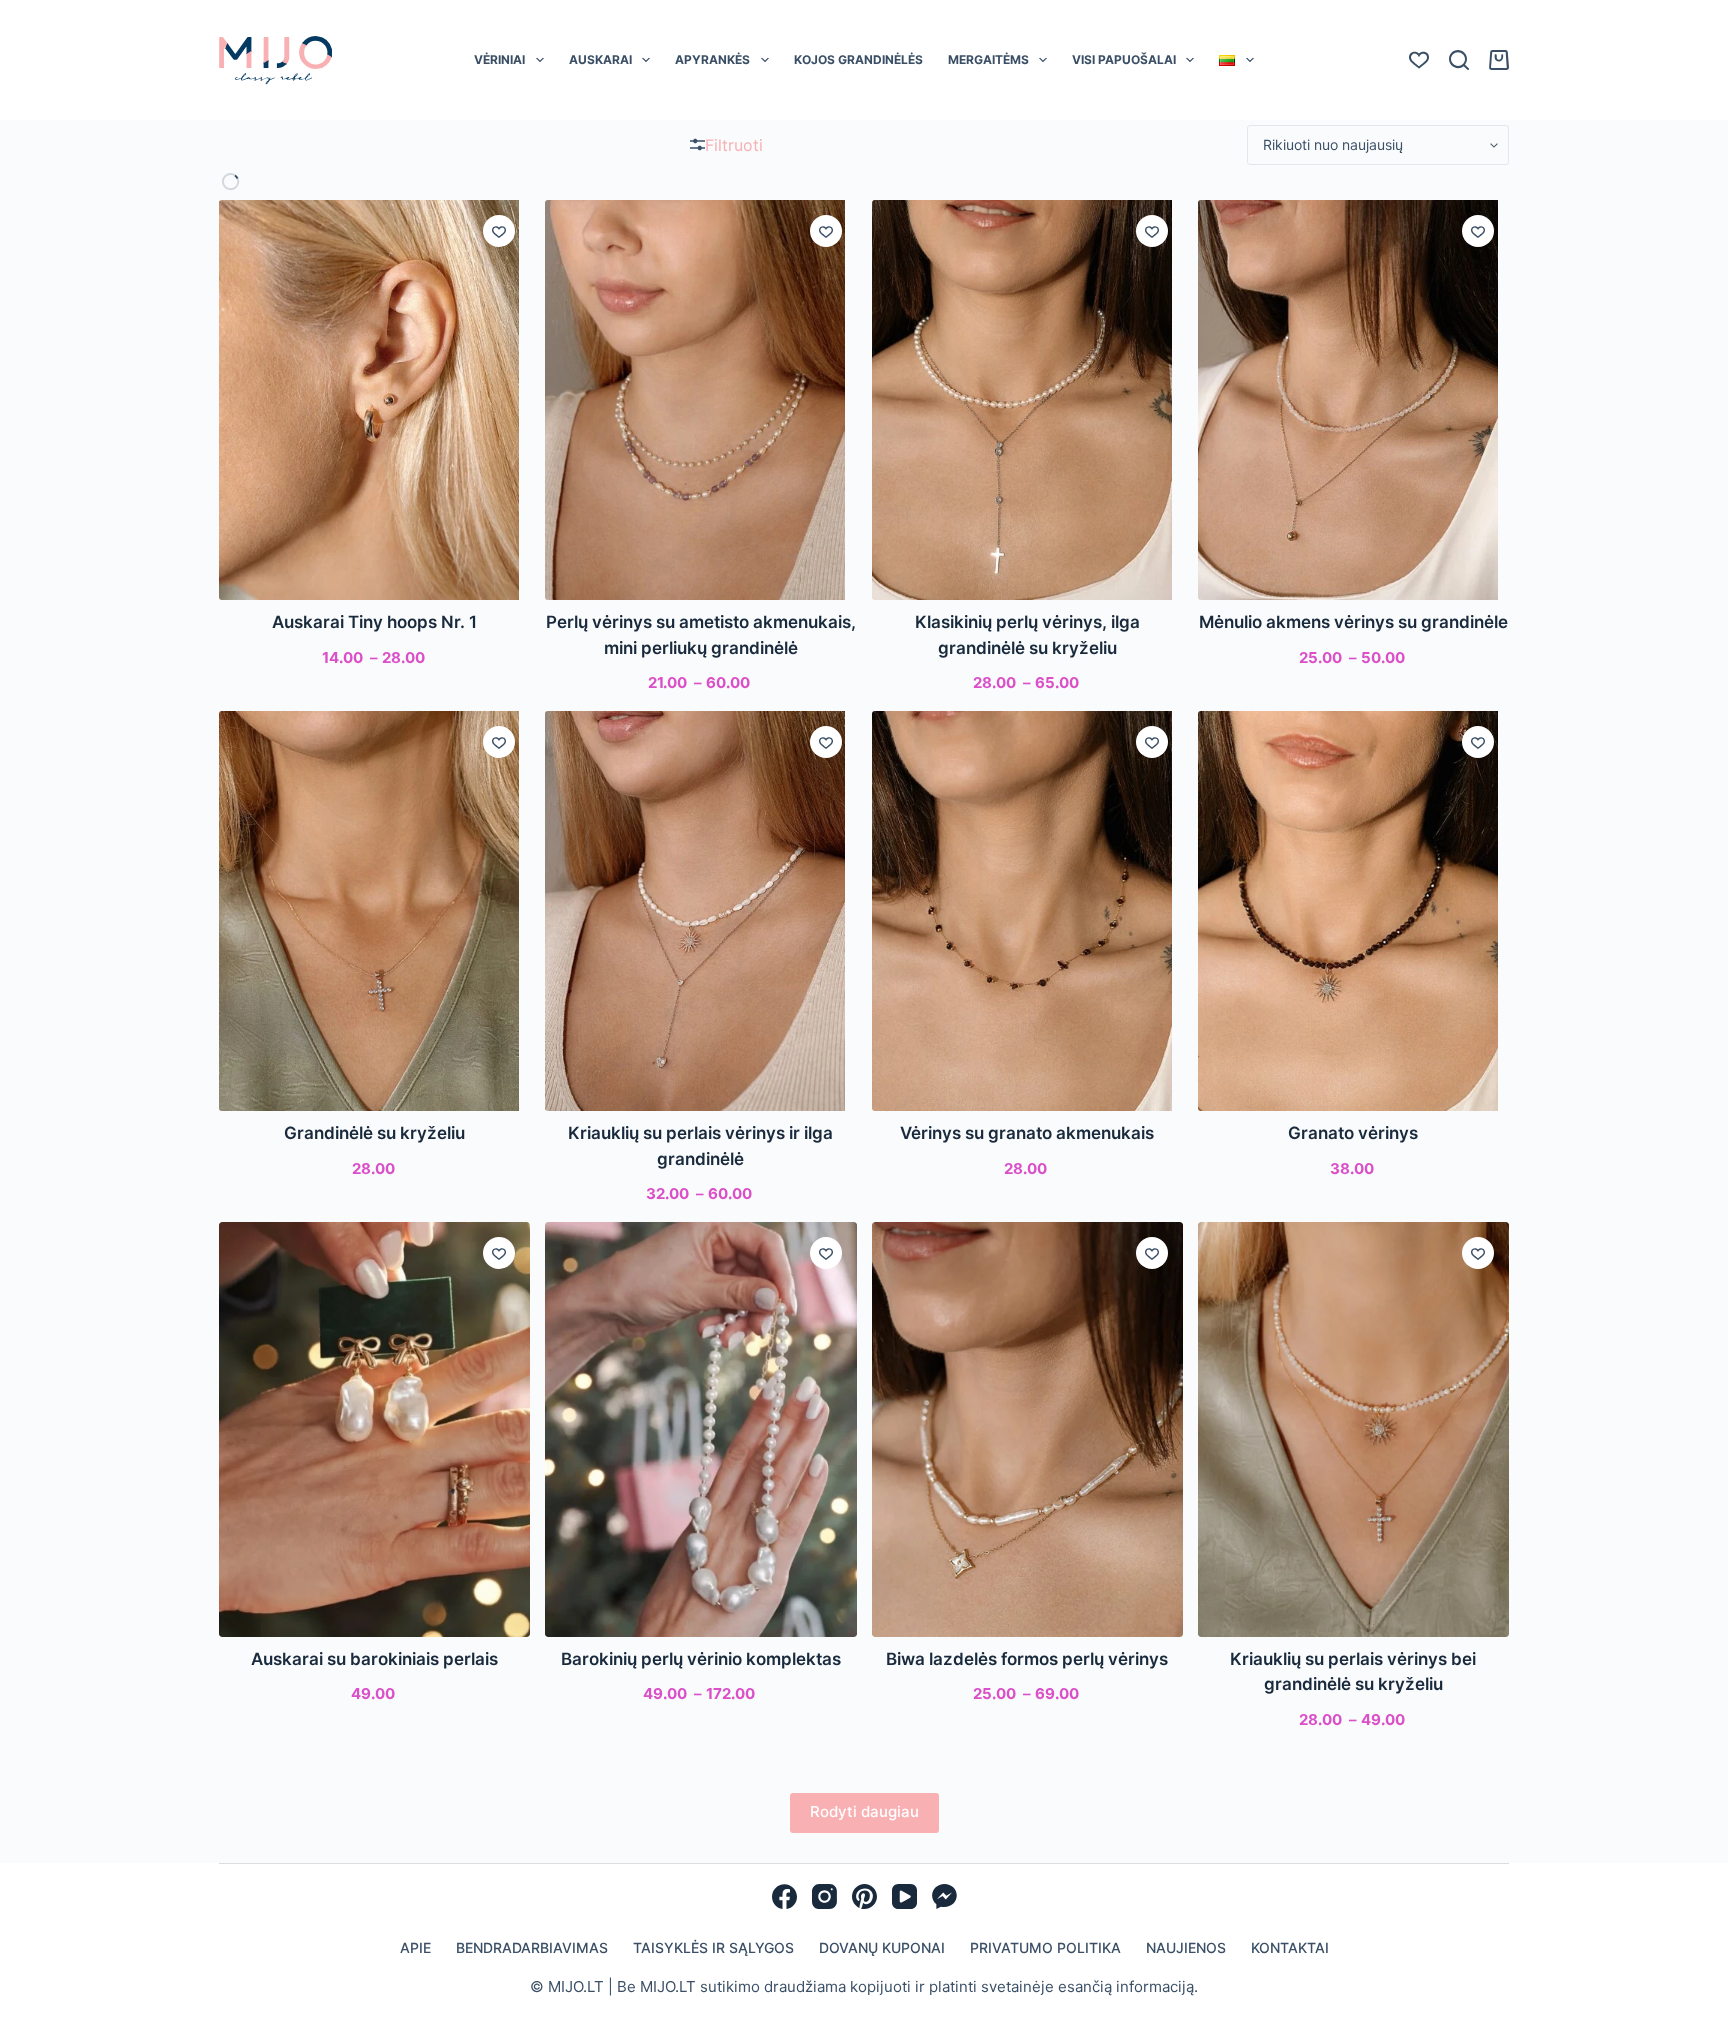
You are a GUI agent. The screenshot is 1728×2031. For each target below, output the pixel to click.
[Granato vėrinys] (1353, 911)
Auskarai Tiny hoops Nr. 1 (374, 622)
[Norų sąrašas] (1419, 60)
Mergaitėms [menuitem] (988, 59)
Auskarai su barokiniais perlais (374, 1659)
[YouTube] (904, 1896)
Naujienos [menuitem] (1186, 1947)
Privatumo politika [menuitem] (1045, 1947)
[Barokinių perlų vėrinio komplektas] (700, 1429)
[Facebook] (784, 1896)
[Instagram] (824, 1896)
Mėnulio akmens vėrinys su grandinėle (1353, 622)
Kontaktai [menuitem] (1290, 1947)
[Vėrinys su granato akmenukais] (1027, 911)
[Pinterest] (864, 1896)
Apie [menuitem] (415, 1947)
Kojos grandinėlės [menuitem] (858, 59)
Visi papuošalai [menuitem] (1124, 59)
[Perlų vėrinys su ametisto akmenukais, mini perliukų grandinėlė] (700, 400)
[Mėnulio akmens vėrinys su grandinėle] (1353, 400)
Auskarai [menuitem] (600, 59)
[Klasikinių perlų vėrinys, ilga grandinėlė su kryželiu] (1027, 400)
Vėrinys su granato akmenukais (1027, 1133)
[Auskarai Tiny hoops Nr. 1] (374, 400)
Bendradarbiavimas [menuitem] (532, 1947)
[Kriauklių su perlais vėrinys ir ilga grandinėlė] (700, 911)
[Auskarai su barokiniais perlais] (374, 1429)
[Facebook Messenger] (944, 1896)
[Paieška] (1459, 60)
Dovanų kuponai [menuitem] (882, 1947)
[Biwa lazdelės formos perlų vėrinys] (1027, 1429)
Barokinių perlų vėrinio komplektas (701, 1659)
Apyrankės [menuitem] (712, 59)
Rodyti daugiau (864, 1811)
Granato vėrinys (1353, 1133)
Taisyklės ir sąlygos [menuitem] (713, 1947)
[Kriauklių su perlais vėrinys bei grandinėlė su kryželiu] (1353, 1429)
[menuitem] (1236, 60)
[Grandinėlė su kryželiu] (374, 911)
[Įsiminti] (499, 231)
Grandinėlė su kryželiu (374, 1133)
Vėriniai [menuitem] (499, 59)
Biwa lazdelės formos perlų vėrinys (1027, 1659)
